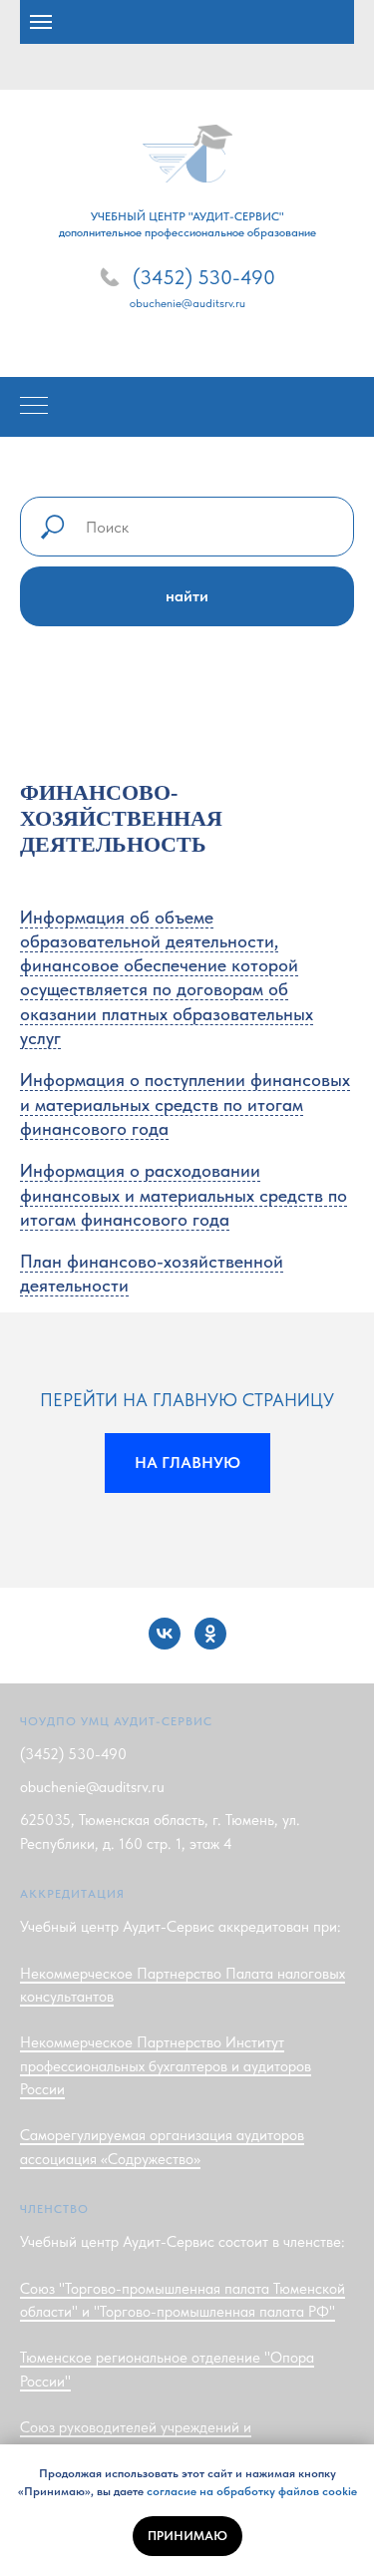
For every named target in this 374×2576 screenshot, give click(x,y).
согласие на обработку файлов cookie (252, 2491)
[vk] (165, 1634)
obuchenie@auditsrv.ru (187, 303)
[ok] (210, 1634)
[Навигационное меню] (41, 22)
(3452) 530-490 (204, 277)
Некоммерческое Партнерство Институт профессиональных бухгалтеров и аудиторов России (166, 2066)
